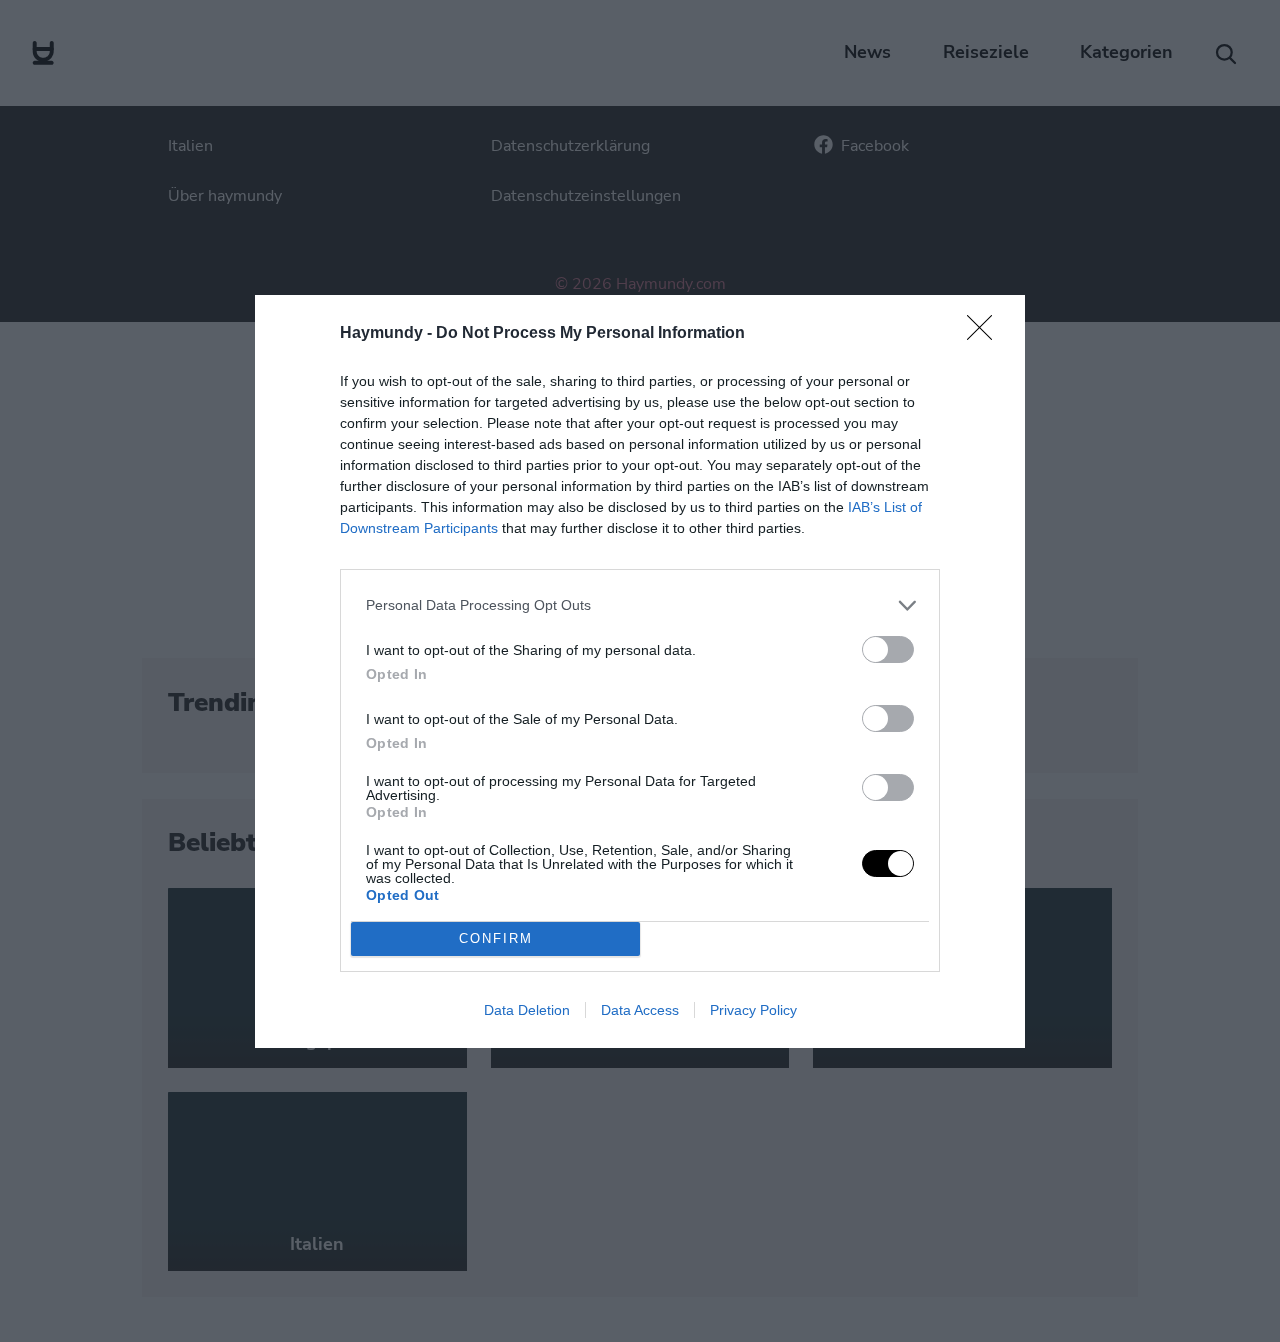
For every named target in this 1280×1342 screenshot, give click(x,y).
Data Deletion (527, 1010)
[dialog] (640, 671)
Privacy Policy (753, 1010)
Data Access (640, 1010)
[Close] (986, 334)
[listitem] (640, 605)
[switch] (888, 649)
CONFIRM (496, 938)
